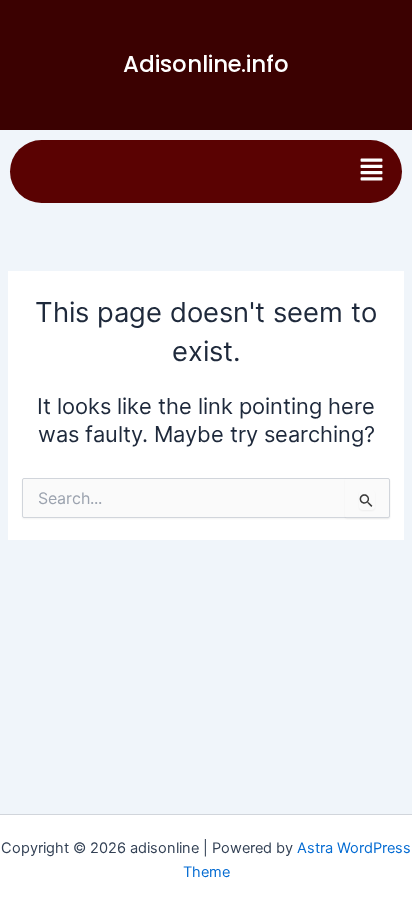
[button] (372, 171)
